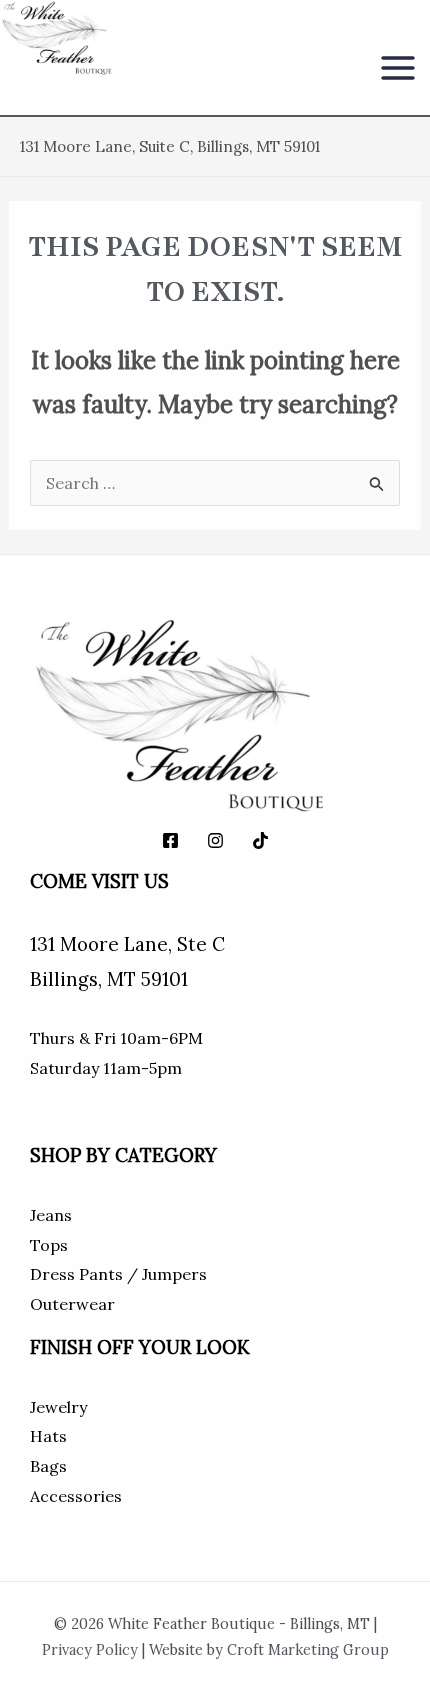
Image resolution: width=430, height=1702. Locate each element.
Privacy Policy (90, 1650)
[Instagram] (215, 840)
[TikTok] (260, 840)
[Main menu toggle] (398, 68)
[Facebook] (170, 840)
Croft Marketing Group (308, 1650)
